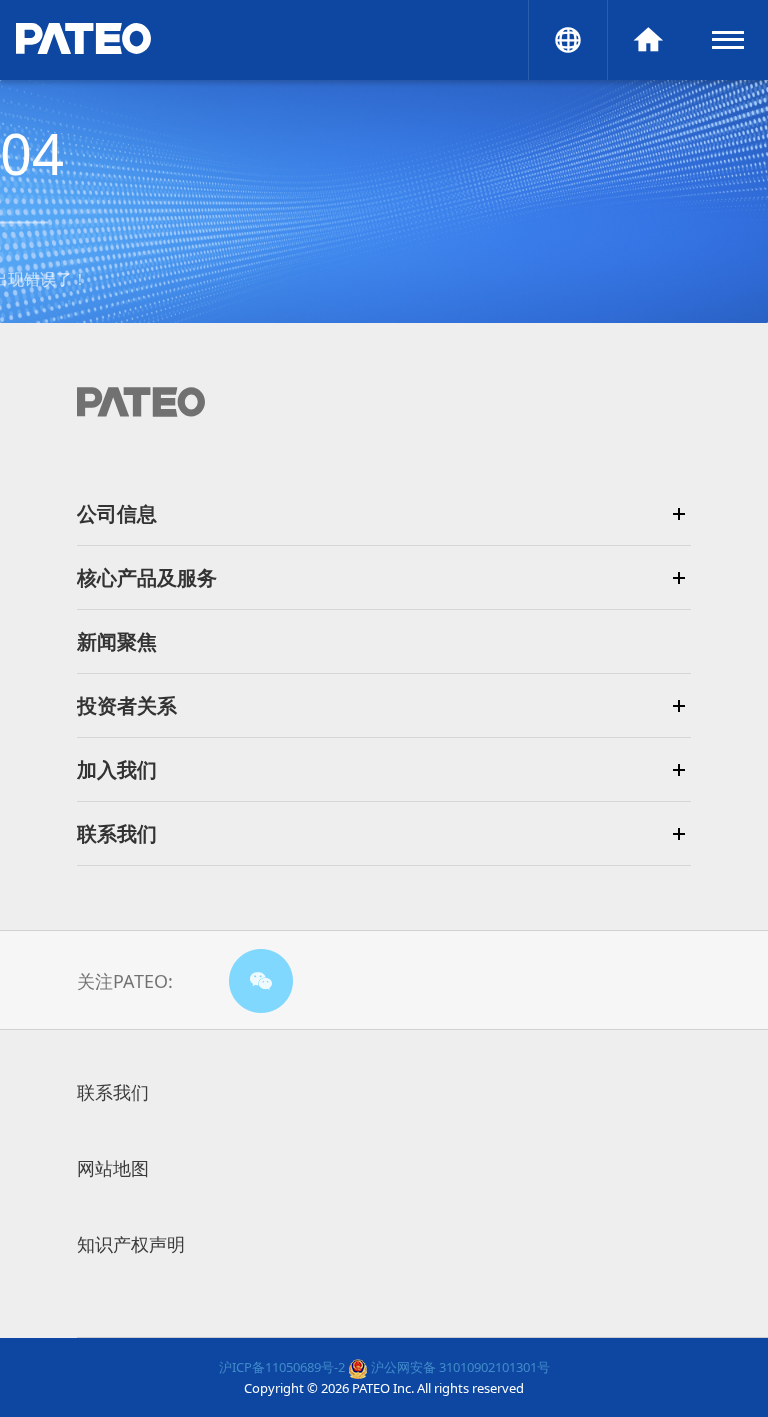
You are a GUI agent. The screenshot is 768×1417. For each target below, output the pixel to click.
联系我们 (113, 1092)
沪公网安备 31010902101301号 (459, 1367)
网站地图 (113, 1168)
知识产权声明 (131, 1244)
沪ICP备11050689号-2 (282, 1367)
